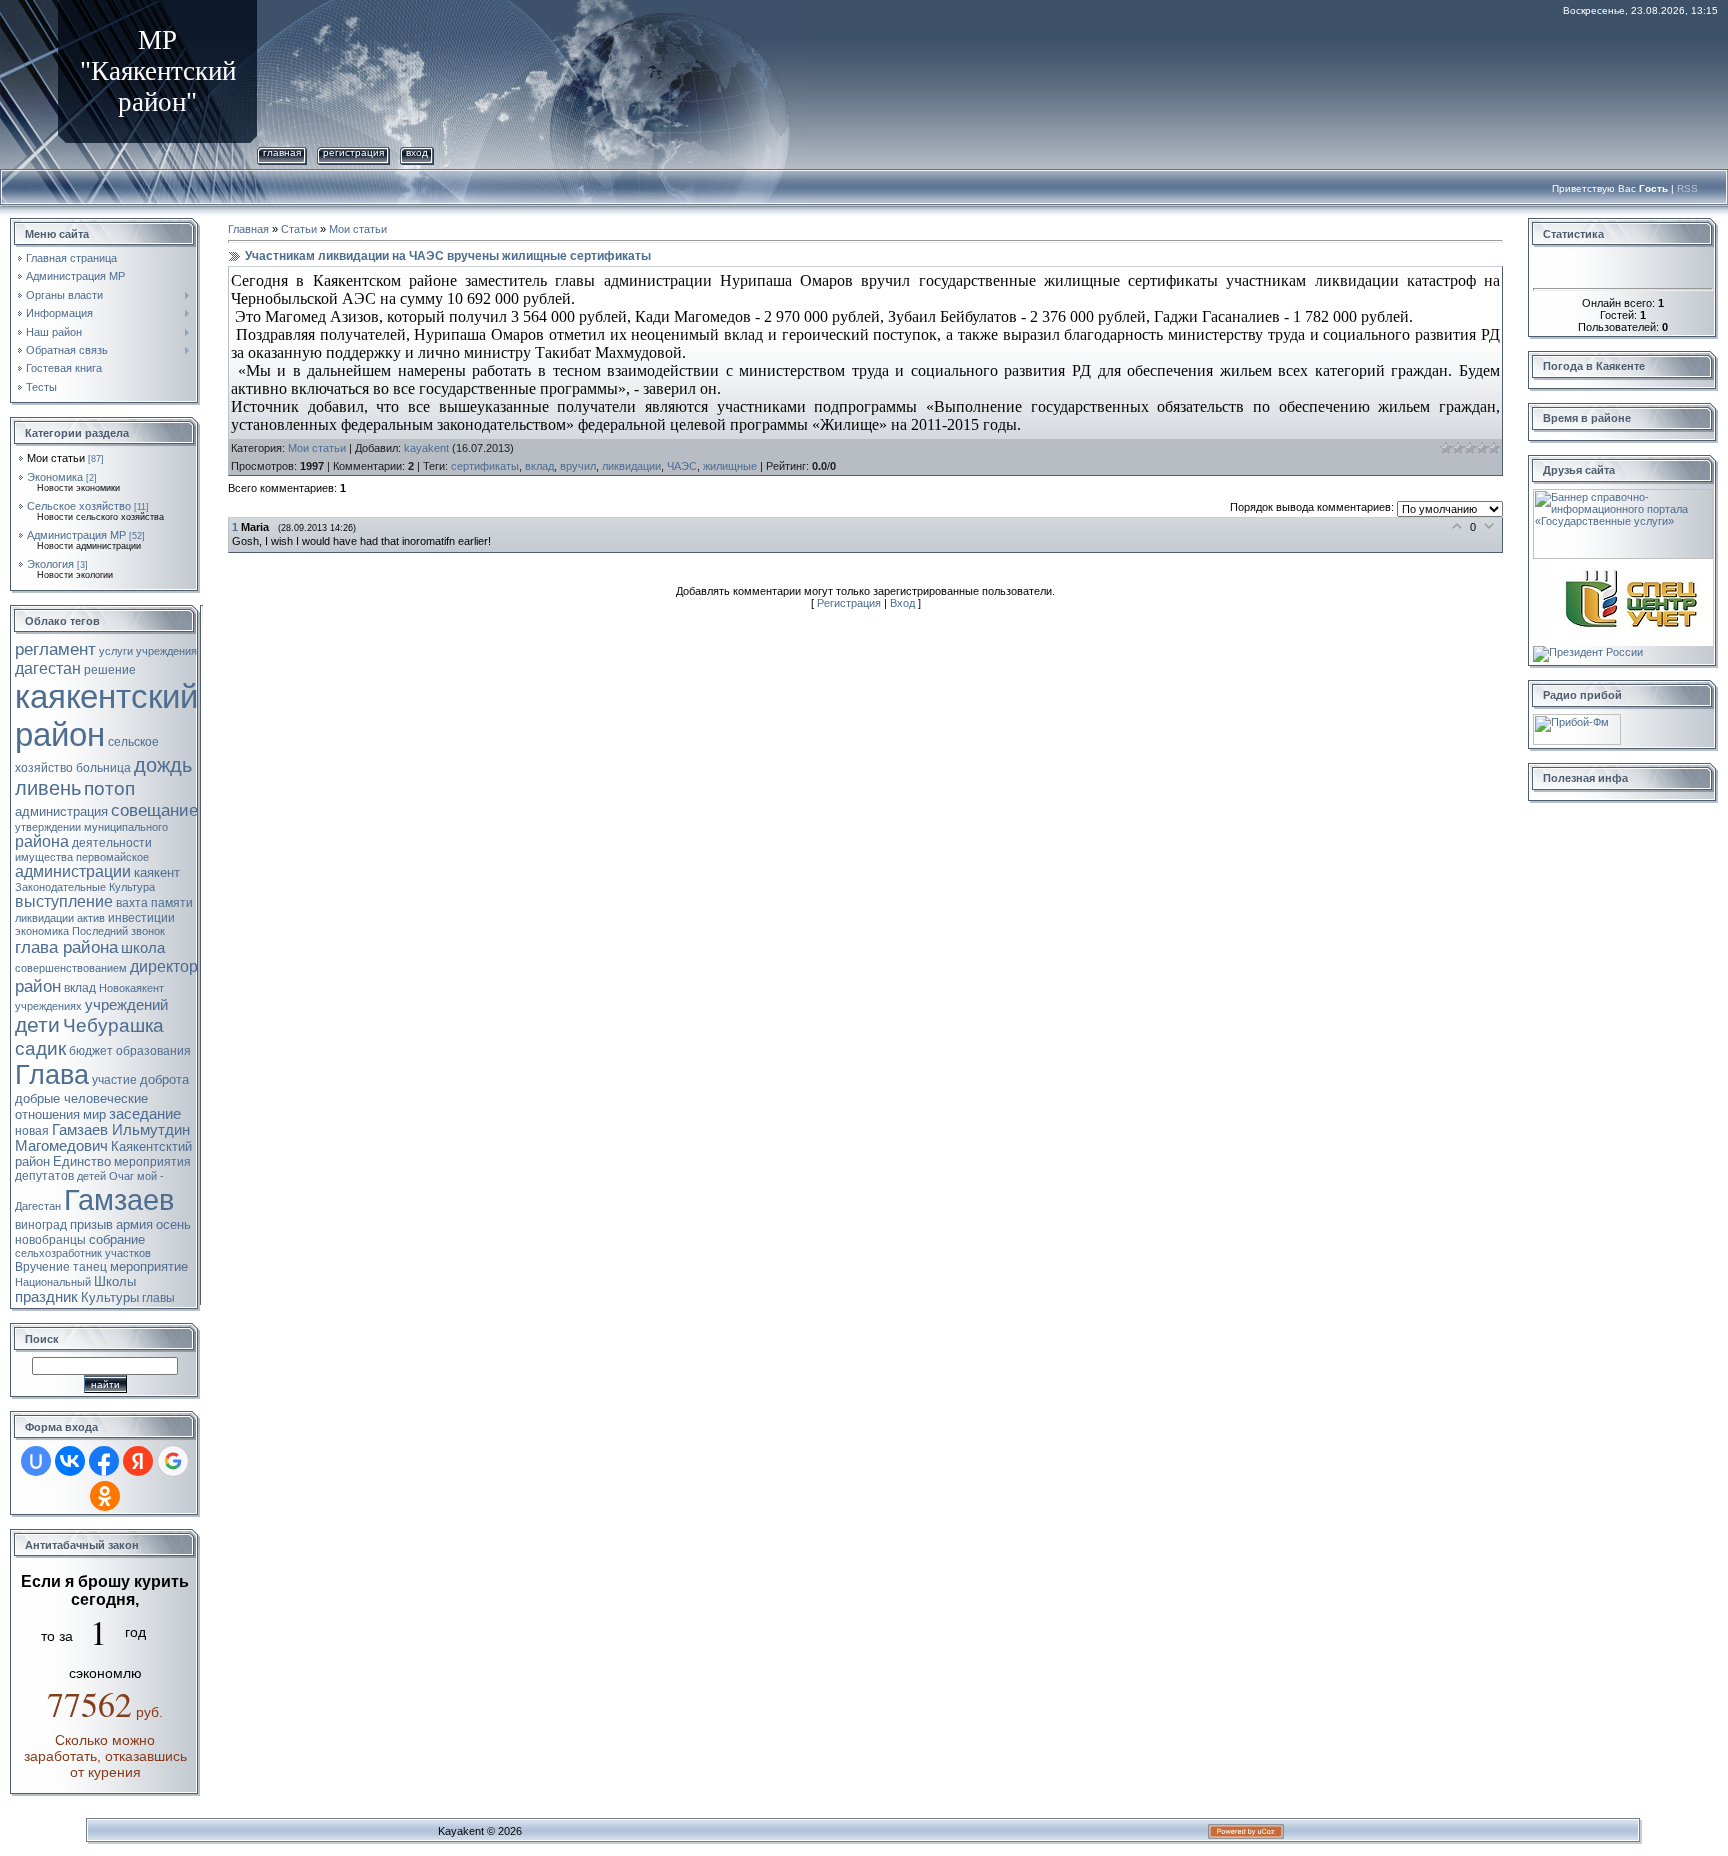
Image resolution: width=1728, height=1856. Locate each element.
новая (32, 1131)
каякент (157, 872)
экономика (42, 931)
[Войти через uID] (36, 1461)
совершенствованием (71, 968)
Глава (52, 1075)
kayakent (426, 448)
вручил (578, 466)
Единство (82, 1161)
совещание (154, 810)
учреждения (166, 651)
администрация (61, 811)
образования (153, 1051)
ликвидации (44, 918)
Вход (417, 152)
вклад (80, 988)
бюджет (91, 1051)
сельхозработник (58, 1253)
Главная (282, 152)
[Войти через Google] (173, 1461)
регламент (55, 649)
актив (91, 918)
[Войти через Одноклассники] (105, 1496)
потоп (109, 788)
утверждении (48, 827)
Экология (50, 564)
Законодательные (60, 887)
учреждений (126, 1005)
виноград (41, 1225)
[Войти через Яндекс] (138, 1461)
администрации (73, 871)
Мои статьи (56, 458)
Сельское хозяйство (79, 506)
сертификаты (485, 466)
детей (91, 1176)
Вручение (42, 1267)
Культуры (110, 1297)
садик (40, 1048)
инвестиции (141, 918)
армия (134, 1224)
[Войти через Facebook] (104, 1461)
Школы (115, 1281)
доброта (164, 1079)
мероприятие (149, 1266)
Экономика (55, 477)
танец (90, 1267)
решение (110, 670)
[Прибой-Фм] (1577, 720)
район (38, 986)
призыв (91, 1224)
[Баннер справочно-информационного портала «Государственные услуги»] (1623, 495)
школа (143, 948)
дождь (163, 765)
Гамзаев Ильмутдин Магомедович (102, 1138)
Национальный (53, 1282)
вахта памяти (154, 903)
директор (164, 966)
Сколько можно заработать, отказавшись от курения (105, 1756)
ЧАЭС (682, 466)
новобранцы (50, 1240)
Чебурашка (113, 1025)
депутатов (44, 1176)
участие (114, 1080)
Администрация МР (76, 535)
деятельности (112, 843)
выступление (64, 901)
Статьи (299, 229)
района (42, 841)
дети (37, 1025)
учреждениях (48, 1006)
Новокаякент (131, 988)
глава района (66, 947)
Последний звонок (118, 931)
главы (158, 1298)
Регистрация (353, 152)
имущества (44, 857)
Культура (132, 887)
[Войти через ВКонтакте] (70, 1461)
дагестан (48, 668)
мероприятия (152, 1162)
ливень (48, 788)
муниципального (126, 827)
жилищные (730, 466)
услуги (116, 651)
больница (103, 768)
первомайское (112, 857)
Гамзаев (119, 1199)
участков (128, 1253)
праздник (46, 1297)
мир (94, 1114)
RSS (1687, 188)
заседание (145, 1114)
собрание (117, 1239)
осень (173, 1224)
